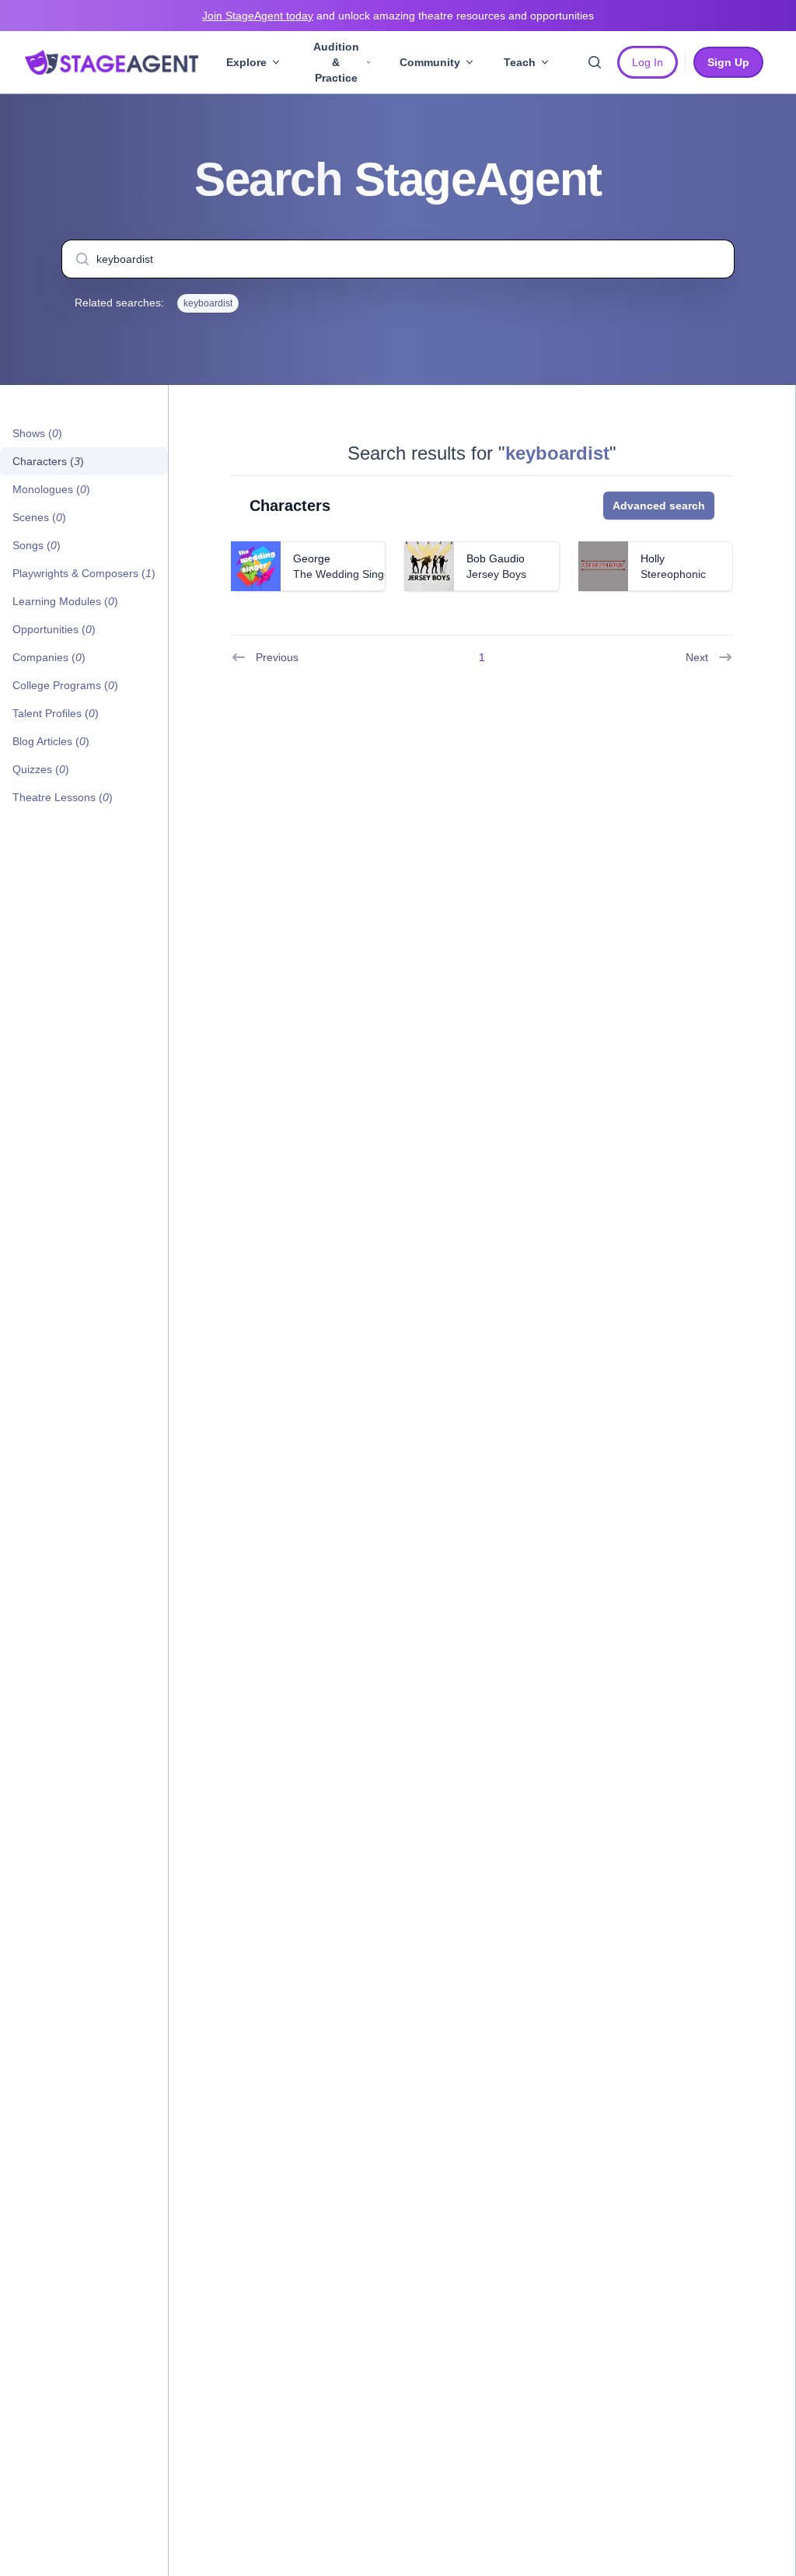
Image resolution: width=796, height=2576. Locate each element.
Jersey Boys (496, 574)
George (312, 558)
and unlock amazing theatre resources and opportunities (398, 16)
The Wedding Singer (344, 574)
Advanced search (659, 506)
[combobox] (398, 259)
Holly (653, 558)
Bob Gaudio (496, 558)
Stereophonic (673, 574)
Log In (648, 62)
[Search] (595, 62)
